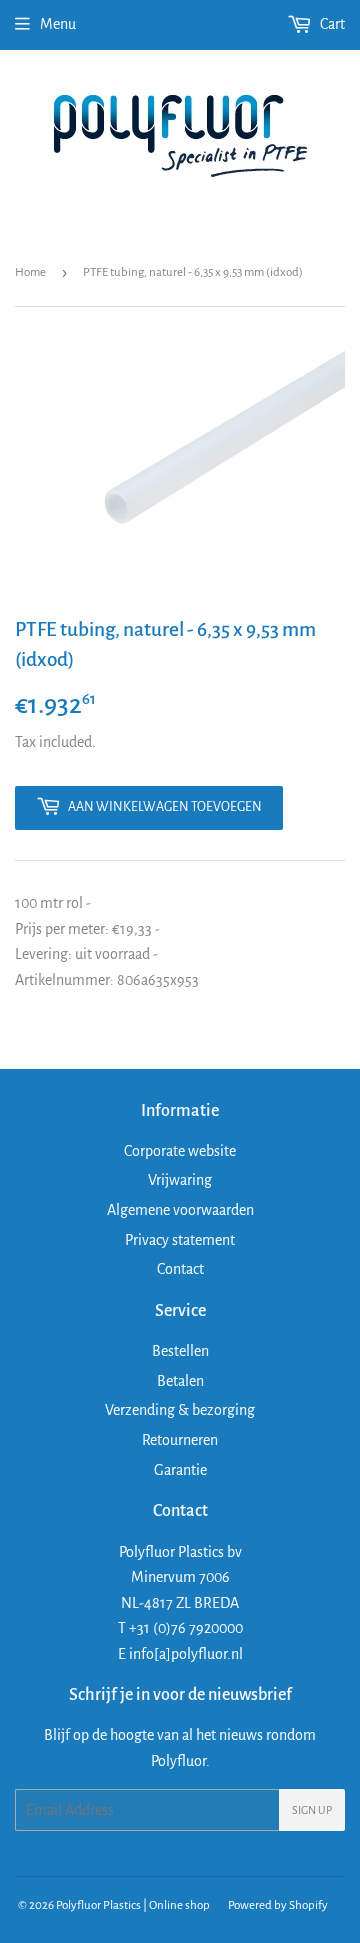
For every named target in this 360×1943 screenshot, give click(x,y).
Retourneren (180, 1440)
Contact (180, 1269)
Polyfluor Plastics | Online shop (133, 1905)
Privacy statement (180, 1240)
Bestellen (180, 1351)
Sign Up (312, 1810)
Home (30, 272)
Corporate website (180, 1151)
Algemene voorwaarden (180, 1210)
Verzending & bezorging (180, 1410)
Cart (331, 24)
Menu (58, 24)
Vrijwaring (180, 1180)
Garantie (180, 1470)
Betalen (180, 1381)
